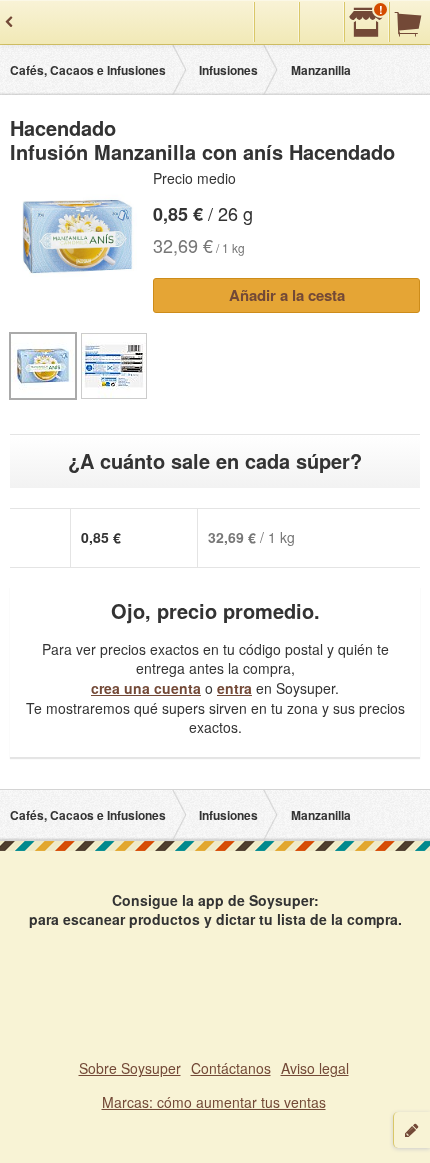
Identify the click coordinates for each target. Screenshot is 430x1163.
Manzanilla (321, 70)
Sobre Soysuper (130, 1068)
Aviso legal (315, 1068)
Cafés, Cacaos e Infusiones (88, 70)
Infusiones (228, 70)
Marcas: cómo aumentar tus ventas (214, 1102)
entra (234, 688)
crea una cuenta (146, 688)
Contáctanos (231, 1068)
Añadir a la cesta (287, 295)
